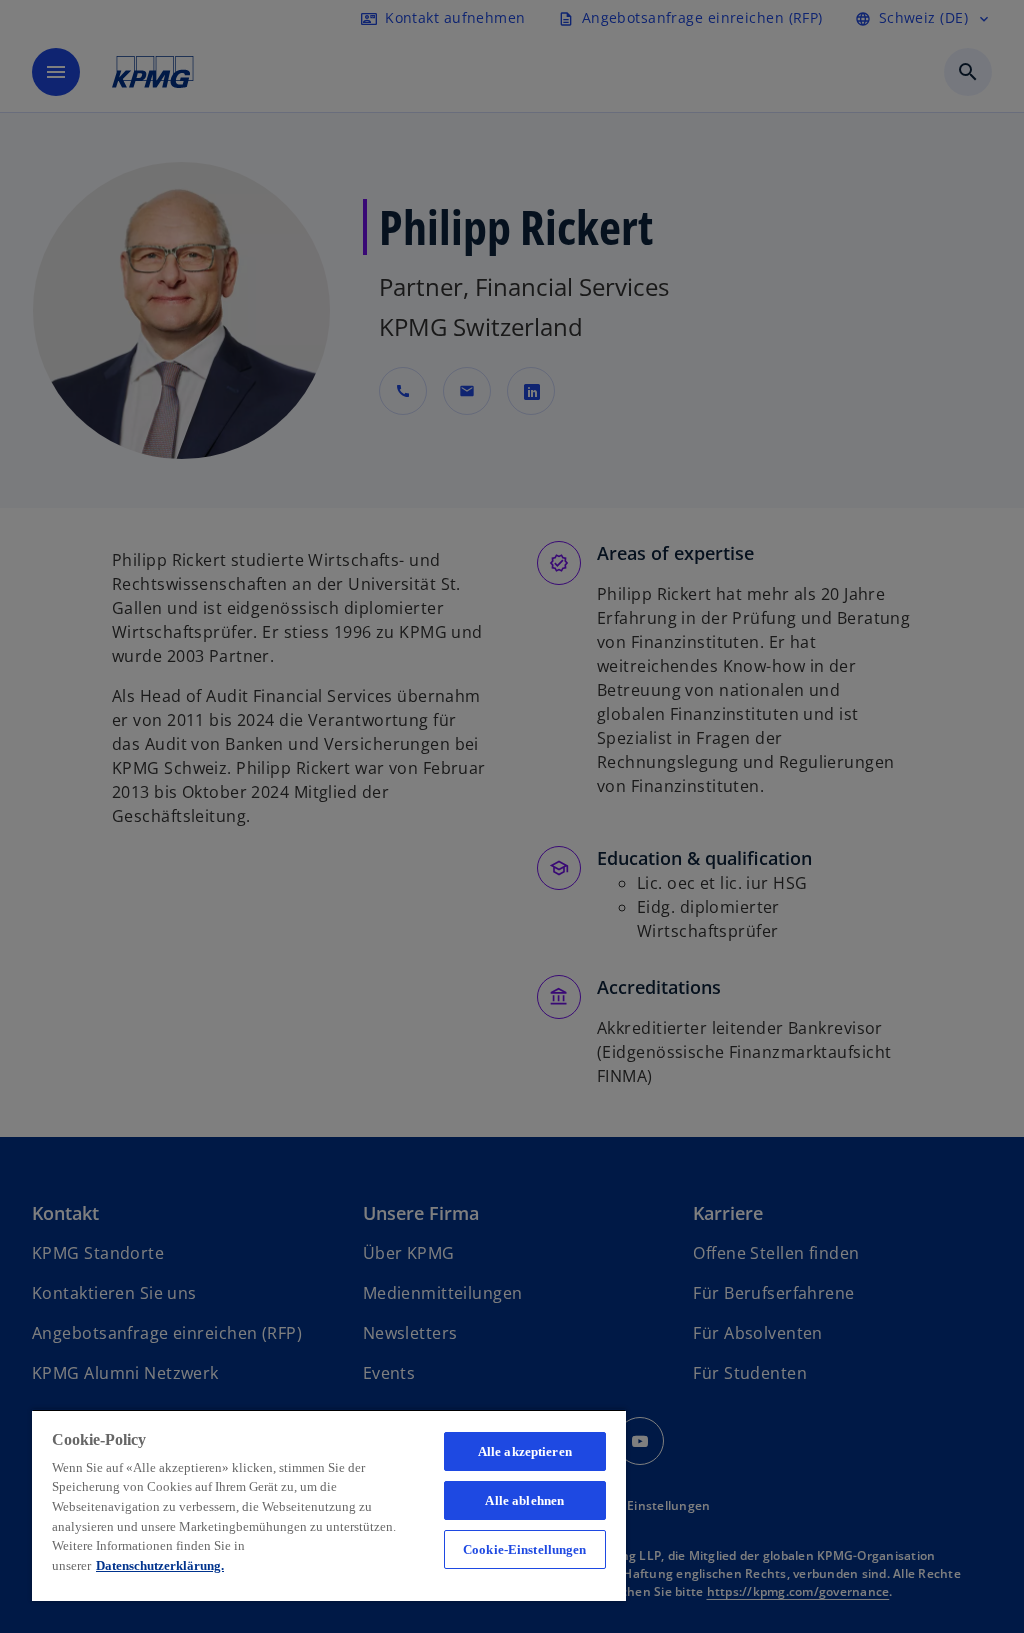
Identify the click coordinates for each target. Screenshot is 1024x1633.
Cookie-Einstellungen (525, 1549)
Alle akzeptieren (525, 1451)
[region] (329, 1505)
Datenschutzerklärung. (160, 1565)
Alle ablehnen (524, 1500)
